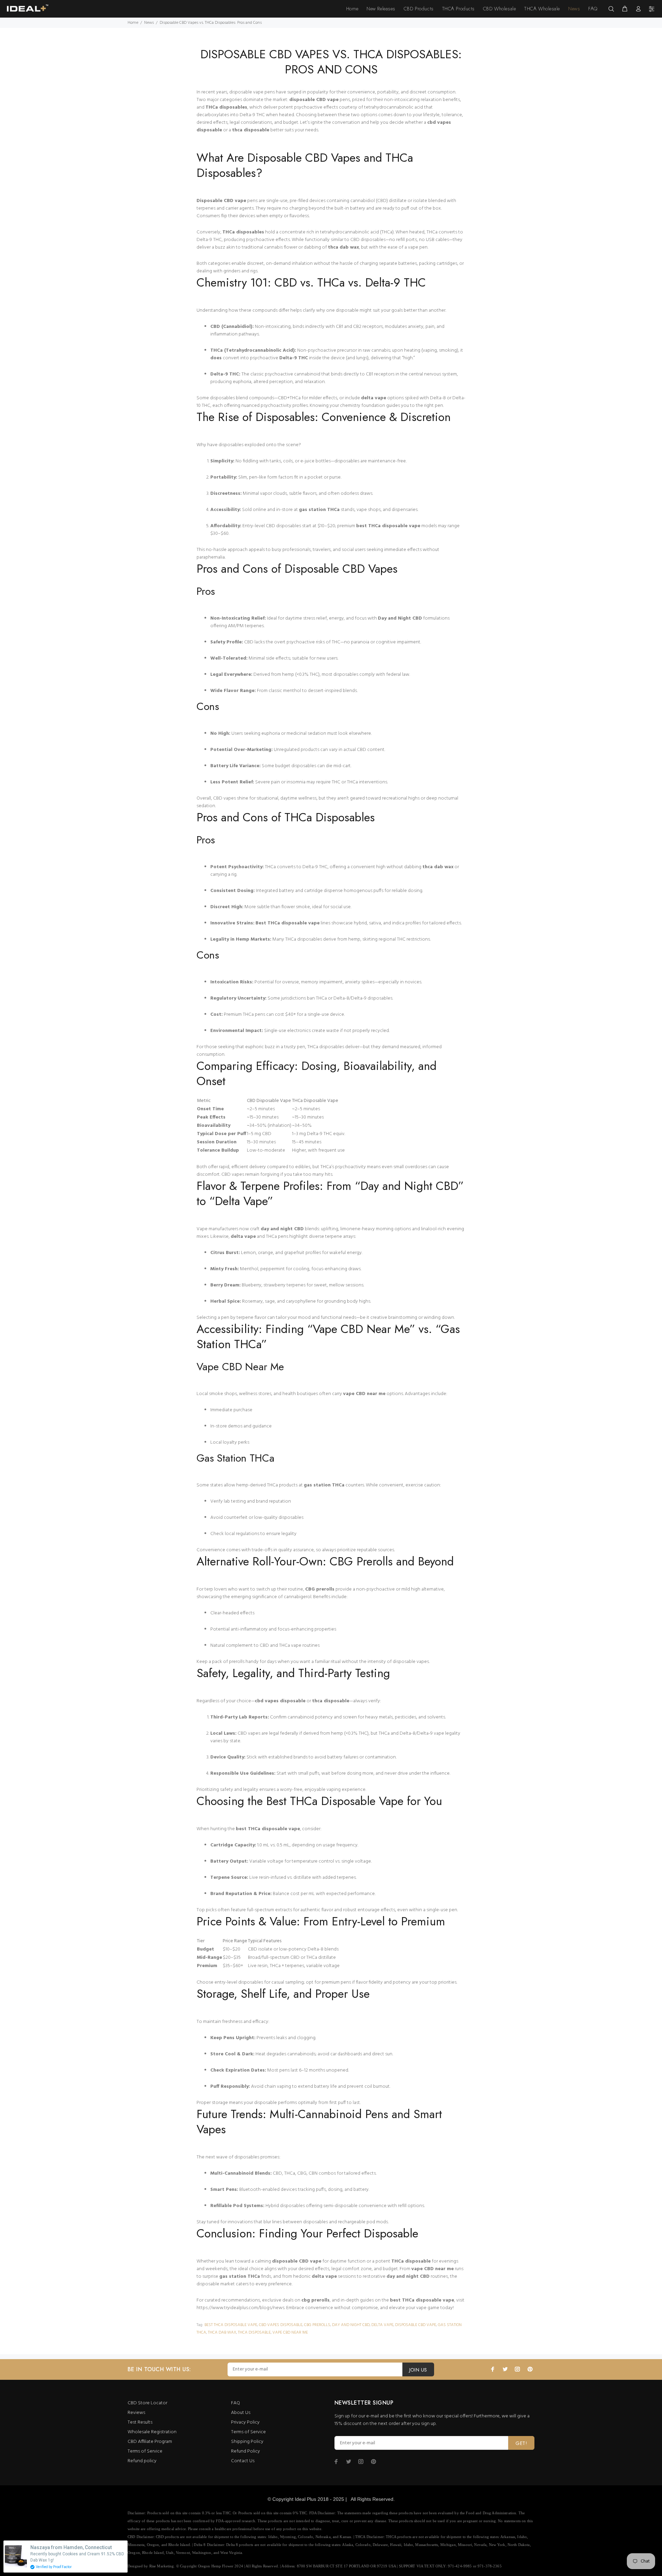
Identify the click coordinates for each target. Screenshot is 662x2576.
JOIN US (418, 2370)
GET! (521, 2443)
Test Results (140, 2422)
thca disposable (254, 2333)
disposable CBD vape (314, 100)
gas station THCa (319, 510)
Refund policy (142, 2461)
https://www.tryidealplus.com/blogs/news (240, 2308)
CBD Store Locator (147, 2403)
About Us (241, 2413)
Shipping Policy (247, 2442)
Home (133, 23)
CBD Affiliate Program (150, 2442)
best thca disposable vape (231, 2325)
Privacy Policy (245, 2422)
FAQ (235, 2403)
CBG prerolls (320, 1589)
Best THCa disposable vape (288, 923)
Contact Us (243, 2461)
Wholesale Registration (152, 2432)
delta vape (374, 398)
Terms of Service (145, 2451)
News (149, 23)
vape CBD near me (364, 1394)
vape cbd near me (290, 2333)
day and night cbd (351, 2325)
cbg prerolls (317, 2325)
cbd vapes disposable (281, 2325)
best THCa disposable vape (388, 526)
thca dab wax (343, 247)
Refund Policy (245, 2451)
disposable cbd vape (416, 2325)
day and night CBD (282, 1229)
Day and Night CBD (400, 618)
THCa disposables (226, 107)
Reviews (136, 2413)
